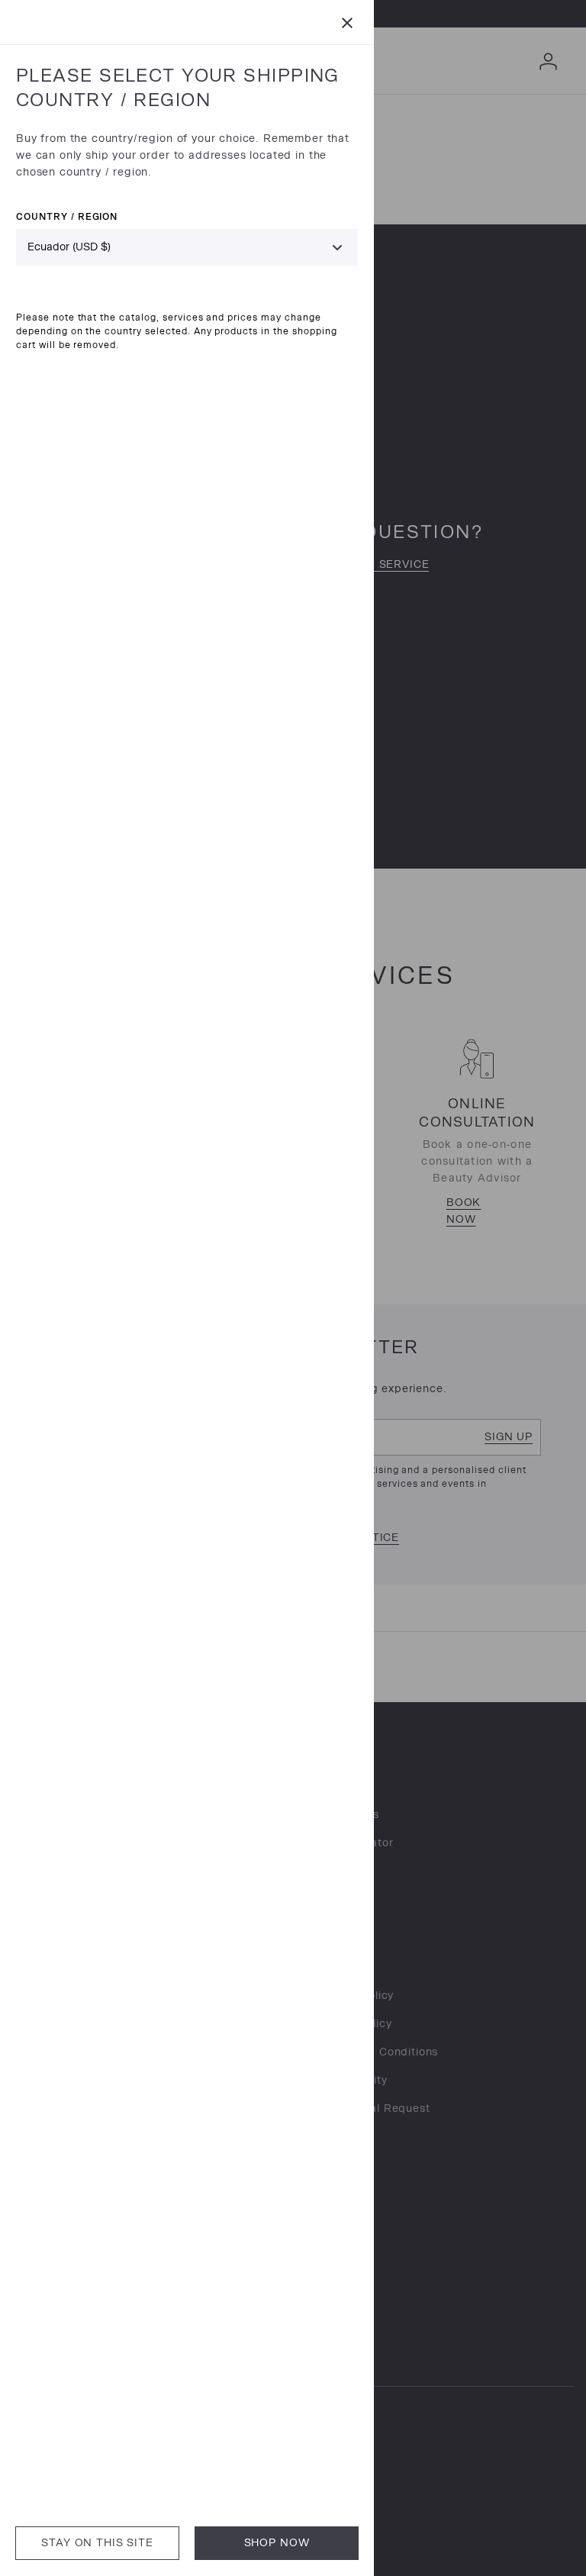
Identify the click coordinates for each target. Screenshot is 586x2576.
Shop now (277, 2543)
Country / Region (67, 216)
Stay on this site (97, 2543)
